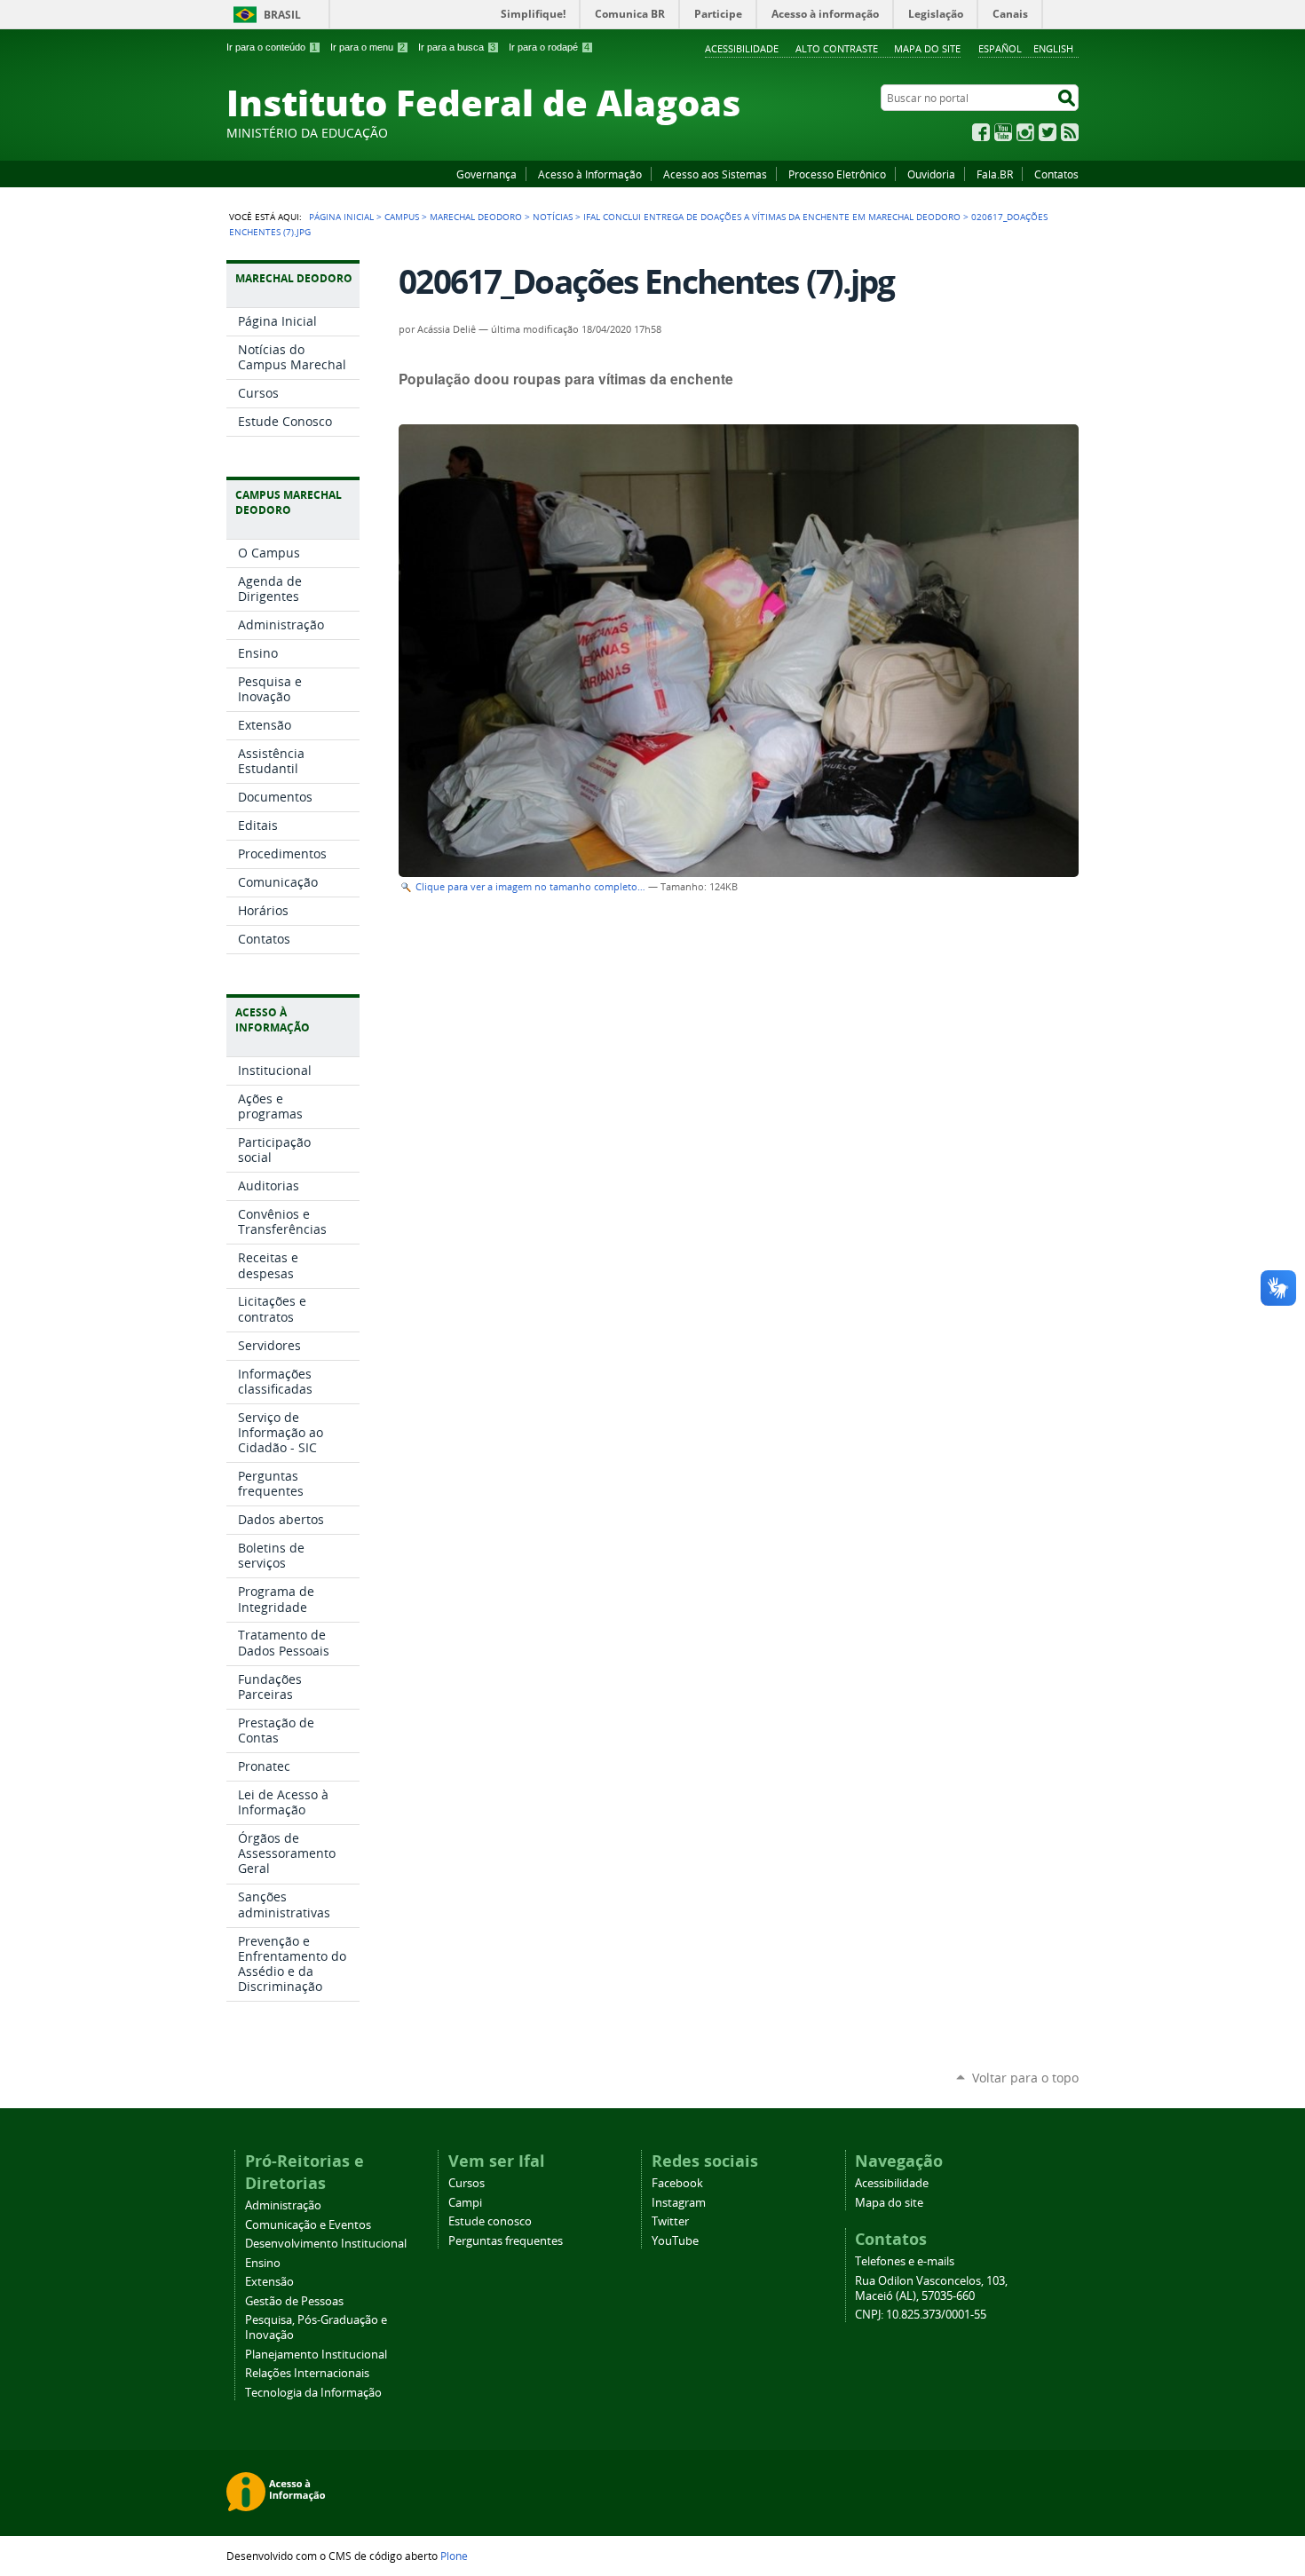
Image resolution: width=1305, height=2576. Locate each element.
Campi (465, 2203)
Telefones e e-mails (905, 2261)
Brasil (282, 15)
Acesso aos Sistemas (715, 174)
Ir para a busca (457, 47)
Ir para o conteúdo (272, 47)
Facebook (981, 132)
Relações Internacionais (307, 2373)
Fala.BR (995, 174)
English (1053, 48)
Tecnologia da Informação (313, 2393)
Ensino (263, 2263)
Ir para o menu (368, 47)
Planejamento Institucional (316, 2355)
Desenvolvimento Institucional (326, 2244)
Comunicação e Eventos (308, 2225)
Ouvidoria (931, 174)
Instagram (1025, 132)
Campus (402, 217)
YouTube (1003, 132)
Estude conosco (490, 2221)
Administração (283, 2205)
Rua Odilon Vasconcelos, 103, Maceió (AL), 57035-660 (931, 2288)
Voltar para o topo (1025, 2078)
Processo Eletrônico (837, 174)
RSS (1070, 132)
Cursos (467, 2183)
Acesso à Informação (590, 174)
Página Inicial (341, 217)
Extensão (269, 2282)
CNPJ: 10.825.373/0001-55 (921, 2315)
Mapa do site (927, 48)
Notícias (553, 217)
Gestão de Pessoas (294, 2301)
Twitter (1048, 132)
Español (1000, 48)
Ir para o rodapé (549, 47)
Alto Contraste (837, 48)
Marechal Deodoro (476, 217)
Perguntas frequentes (506, 2241)
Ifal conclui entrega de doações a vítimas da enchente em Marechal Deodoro (772, 217)
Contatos (1056, 174)
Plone (454, 2556)
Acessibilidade (742, 48)
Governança (486, 174)
